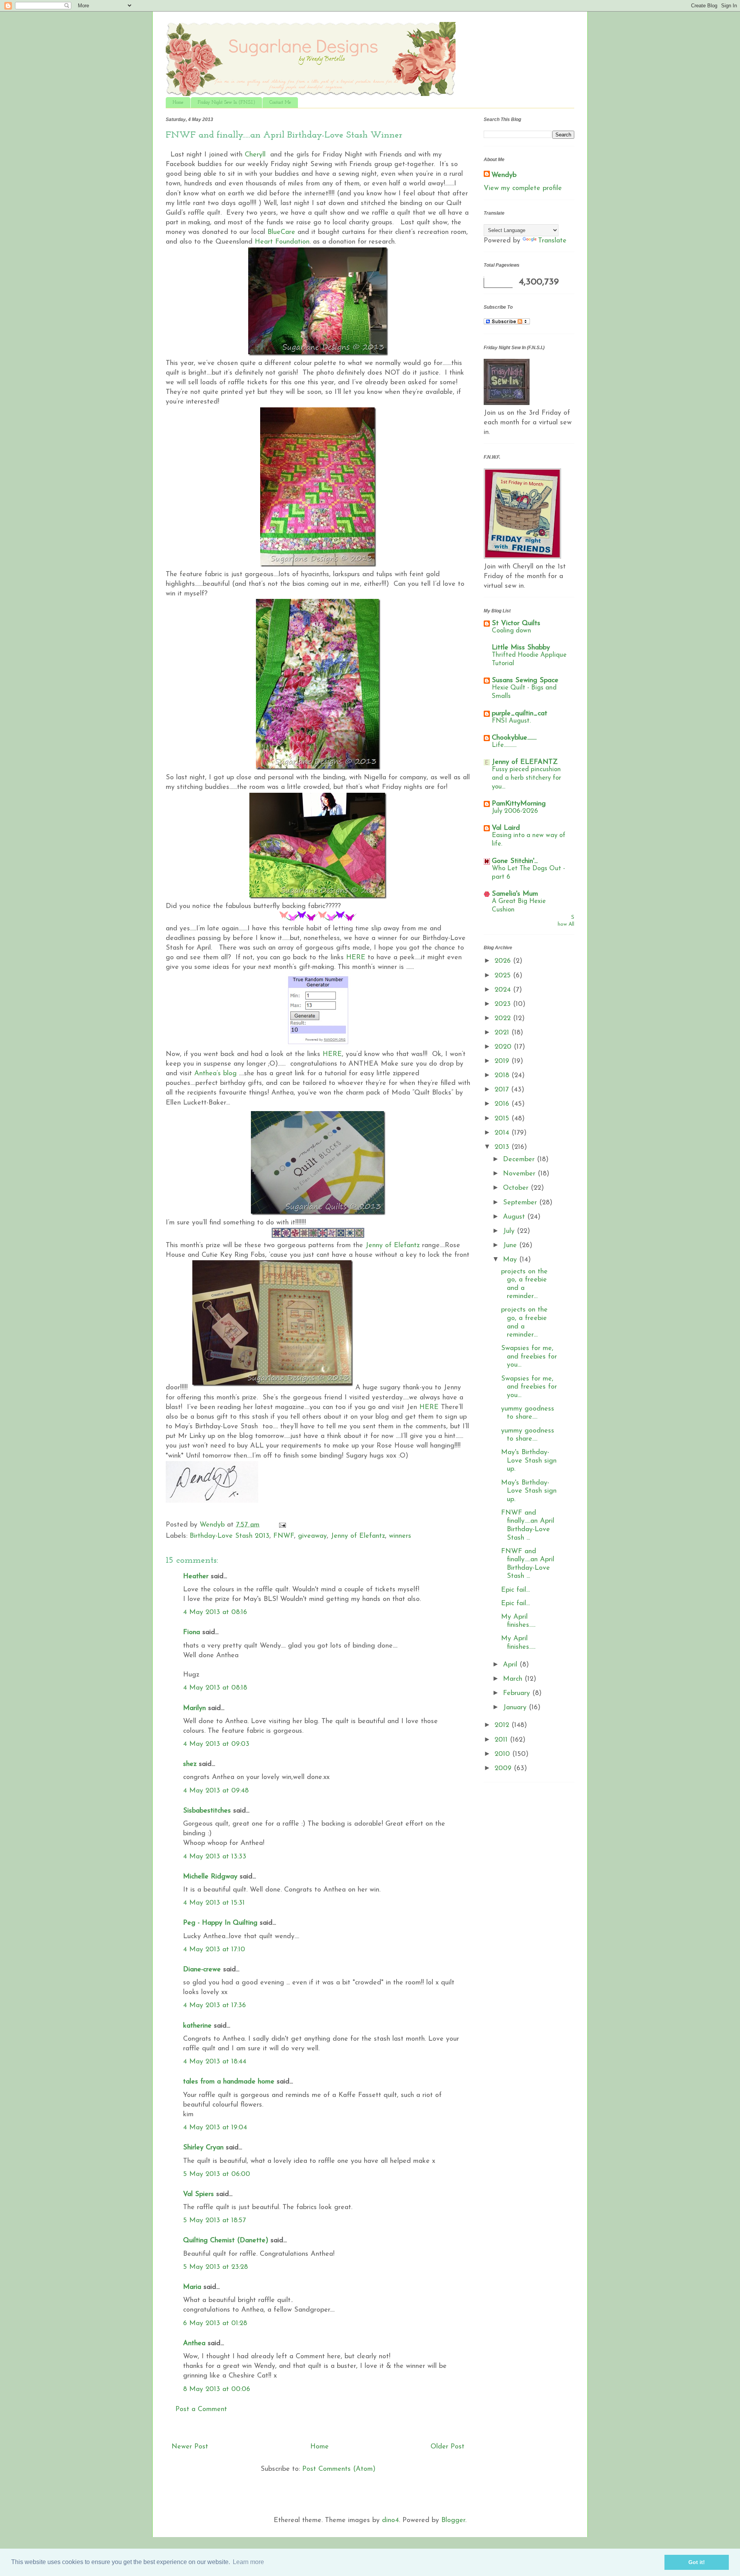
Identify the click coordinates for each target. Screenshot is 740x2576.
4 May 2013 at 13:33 (215, 1857)
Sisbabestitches (207, 1811)
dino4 (390, 2521)
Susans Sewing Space (525, 681)
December (520, 1160)
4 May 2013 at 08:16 (215, 1613)
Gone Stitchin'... (515, 861)
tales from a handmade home (229, 2082)
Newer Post (190, 2447)
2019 (503, 1061)
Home (178, 103)
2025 (504, 976)
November (520, 1174)
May (511, 1260)
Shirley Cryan (203, 2148)
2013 (503, 1147)
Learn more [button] (248, 2562)
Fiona (192, 1633)
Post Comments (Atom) (339, 2469)
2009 (504, 1769)
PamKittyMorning (519, 804)
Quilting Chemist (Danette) (226, 2241)
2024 (504, 990)
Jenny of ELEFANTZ (525, 762)
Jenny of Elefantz (393, 1246)
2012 (503, 1725)
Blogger (453, 2521)
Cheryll (255, 155)
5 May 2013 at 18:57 (214, 2221)
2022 (504, 1019)
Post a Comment (201, 2410)
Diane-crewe (202, 1970)
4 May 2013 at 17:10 (214, 1950)
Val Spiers (198, 2194)
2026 (504, 961)
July (510, 1231)
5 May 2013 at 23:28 (215, 2267)
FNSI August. (511, 721)
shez (190, 1764)
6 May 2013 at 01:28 (215, 2324)
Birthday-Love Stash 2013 (230, 1536)
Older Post (447, 2447)
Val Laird (506, 828)
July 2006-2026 (515, 811)
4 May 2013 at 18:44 (215, 2062)
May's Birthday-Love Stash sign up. (529, 1461)
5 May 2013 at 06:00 (217, 2174)
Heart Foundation (282, 242)
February (518, 1693)
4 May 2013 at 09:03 (216, 1744)
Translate (552, 241)
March (514, 1679)
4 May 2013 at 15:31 (214, 1903)
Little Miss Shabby (521, 648)
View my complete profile (523, 188)
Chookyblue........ (514, 738)
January (516, 1708)
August (515, 1217)
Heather (196, 1577)
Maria (192, 2287)
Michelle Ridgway (210, 1877)
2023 (504, 1004)
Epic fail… (515, 1590)
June (511, 1246)
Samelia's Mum (515, 894)
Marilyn (194, 1708)
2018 (503, 1076)
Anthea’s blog (215, 1074)
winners (400, 1536)
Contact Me (280, 103)
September (521, 1203)
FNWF (284, 1536)
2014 (503, 1133)
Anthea (194, 2344)
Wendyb (504, 175)
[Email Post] (282, 1525)
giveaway (312, 1536)
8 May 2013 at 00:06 (217, 2389)
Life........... (504, 745)
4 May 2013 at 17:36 (214, 2006)
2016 (503, 1104)
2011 (502, 1740)
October (517, 1188)
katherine (197, 2026)
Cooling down (511, 631)
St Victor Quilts (516, 624)
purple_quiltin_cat (520, 714)
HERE (356, 958)
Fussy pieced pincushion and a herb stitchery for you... (526, 778)
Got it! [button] (697, 2562)
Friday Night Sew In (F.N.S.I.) (226, 103)
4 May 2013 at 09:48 (216, 1791)
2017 (503, 1090)
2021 (503, 1033)
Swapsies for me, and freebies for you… (529, 1357)
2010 (503, 1754)
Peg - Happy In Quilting (220, 1923)
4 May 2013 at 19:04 (215, 2128)
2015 (503, 1119)
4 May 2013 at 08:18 (215, 1688)
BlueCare (281, 232)
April (511, 1665)
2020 (504, 1047)
